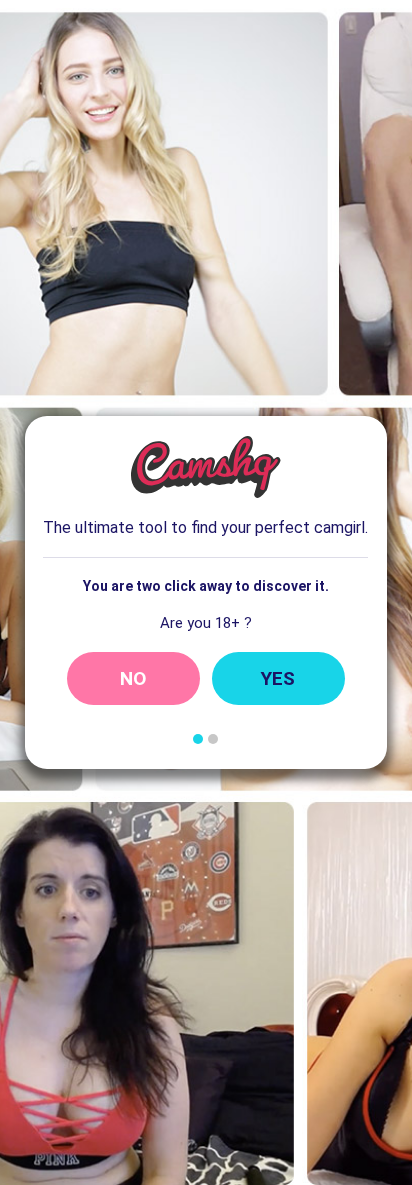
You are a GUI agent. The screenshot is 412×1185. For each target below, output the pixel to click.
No (133, 678)
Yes (278, 678)
